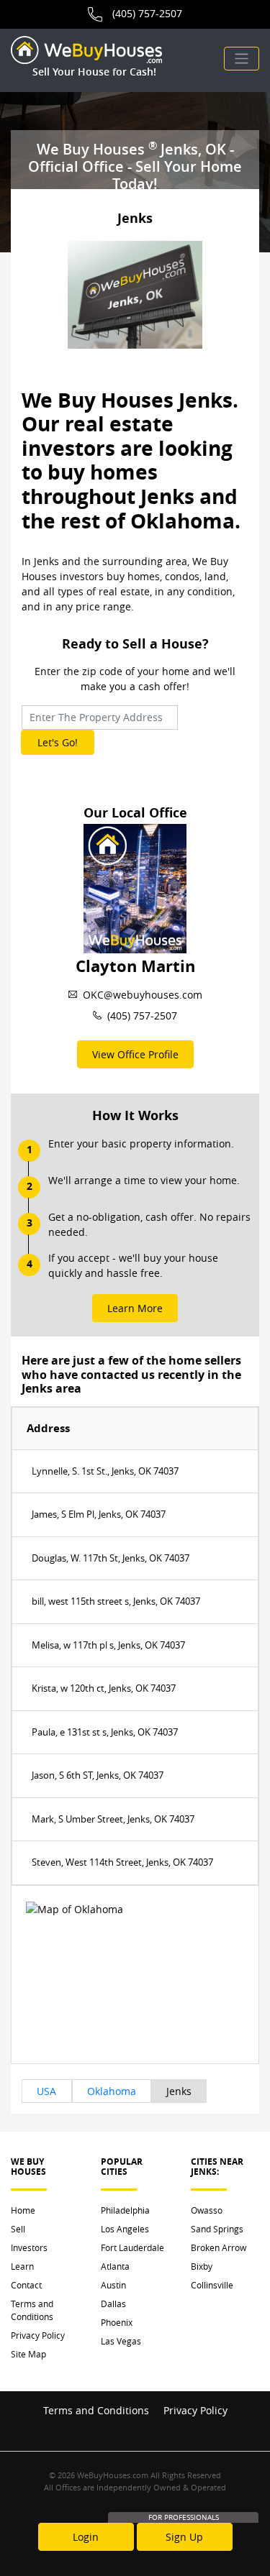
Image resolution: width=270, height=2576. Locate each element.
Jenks (179, 2091)
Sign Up (184, 2537)
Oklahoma (112, 2091)
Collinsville (212, 2285)
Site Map (28, 2354)
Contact (26, 2285)
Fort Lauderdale (132, 2247)
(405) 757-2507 (147, 13)
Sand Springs (217, 2229)
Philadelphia (125, 2210)
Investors (29, 2247)
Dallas (113, 2304)
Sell (18, 2229)
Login (86, 2537)
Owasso (207, 2210)
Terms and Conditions (32, 2310)
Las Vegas (121, 2341)
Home (23, 2210)
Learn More (135, 1308)
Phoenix (117, 2322)
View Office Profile (135, 1054)
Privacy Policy (38, 2335)
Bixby (202, 2266)
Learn (22, 2266)
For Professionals (184, 2517)
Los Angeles (125, 2229)
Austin (113, 2285)
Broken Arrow (219, 2247)
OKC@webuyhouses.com (143, 995)
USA (46, 2091)
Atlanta (115, 2266)
